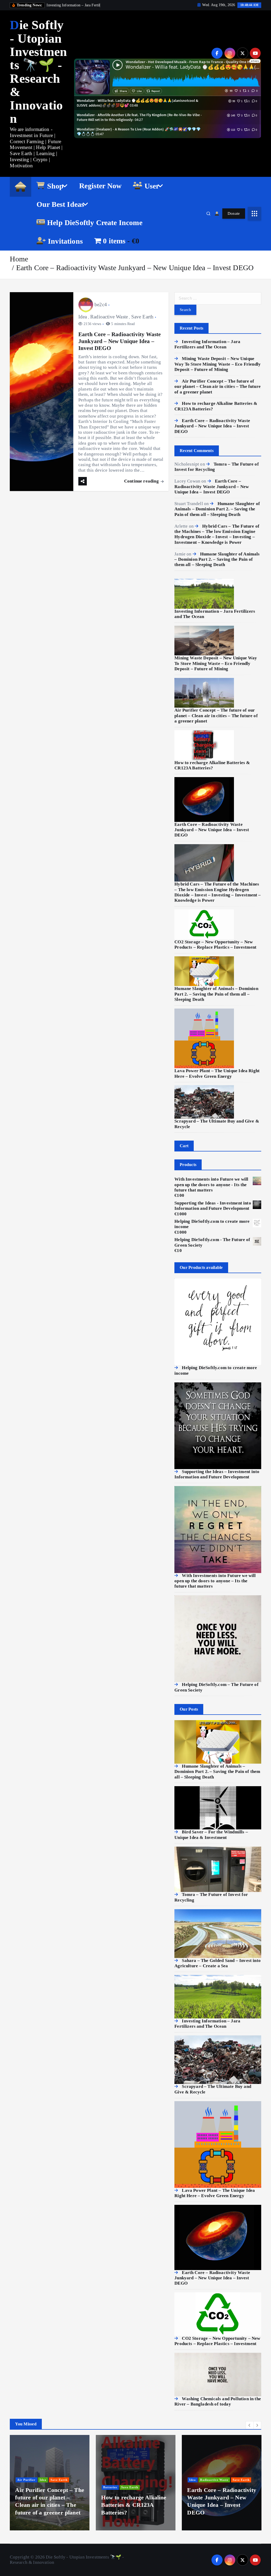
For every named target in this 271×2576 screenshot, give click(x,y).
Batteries (86, 2487)
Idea (83, 317)
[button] (250, 2425)
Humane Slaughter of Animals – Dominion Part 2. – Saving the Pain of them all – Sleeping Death (217, 509)
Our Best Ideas (60, 204)
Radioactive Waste (109, 317)
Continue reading (142, 481)
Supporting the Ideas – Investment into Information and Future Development (217, 1474)
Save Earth (143, 317)
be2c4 (101, 305)
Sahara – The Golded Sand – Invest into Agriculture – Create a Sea (218, 1963)
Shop (55, 186)
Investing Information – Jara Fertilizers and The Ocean (207, 344)
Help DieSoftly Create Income (95, 223)
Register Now (100, 186)
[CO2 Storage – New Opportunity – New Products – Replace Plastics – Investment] (204, 924)
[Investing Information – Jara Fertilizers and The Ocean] (204, 593)
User (152, 186)
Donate (234, 213)
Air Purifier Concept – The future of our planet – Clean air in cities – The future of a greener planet (218, 387)
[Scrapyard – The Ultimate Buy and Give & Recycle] (204, 1101)
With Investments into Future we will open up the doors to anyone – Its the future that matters (215, 1581)
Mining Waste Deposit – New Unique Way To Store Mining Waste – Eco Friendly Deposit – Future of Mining (218, 364)
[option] (111, 2483)
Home (19, 259)
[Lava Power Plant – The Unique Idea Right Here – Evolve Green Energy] (204, 1038)
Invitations (65, 241)
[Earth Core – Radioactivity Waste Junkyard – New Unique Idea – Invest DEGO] (204, 799)
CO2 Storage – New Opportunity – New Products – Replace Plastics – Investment (215, 945)
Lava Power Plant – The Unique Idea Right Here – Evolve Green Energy (217, 1073)
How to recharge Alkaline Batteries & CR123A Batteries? (212, 765)
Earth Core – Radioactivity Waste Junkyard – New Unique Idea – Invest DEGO (135, 268)
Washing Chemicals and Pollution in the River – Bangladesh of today (218, 2401)
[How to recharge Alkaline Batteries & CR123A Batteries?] (204, 745)
